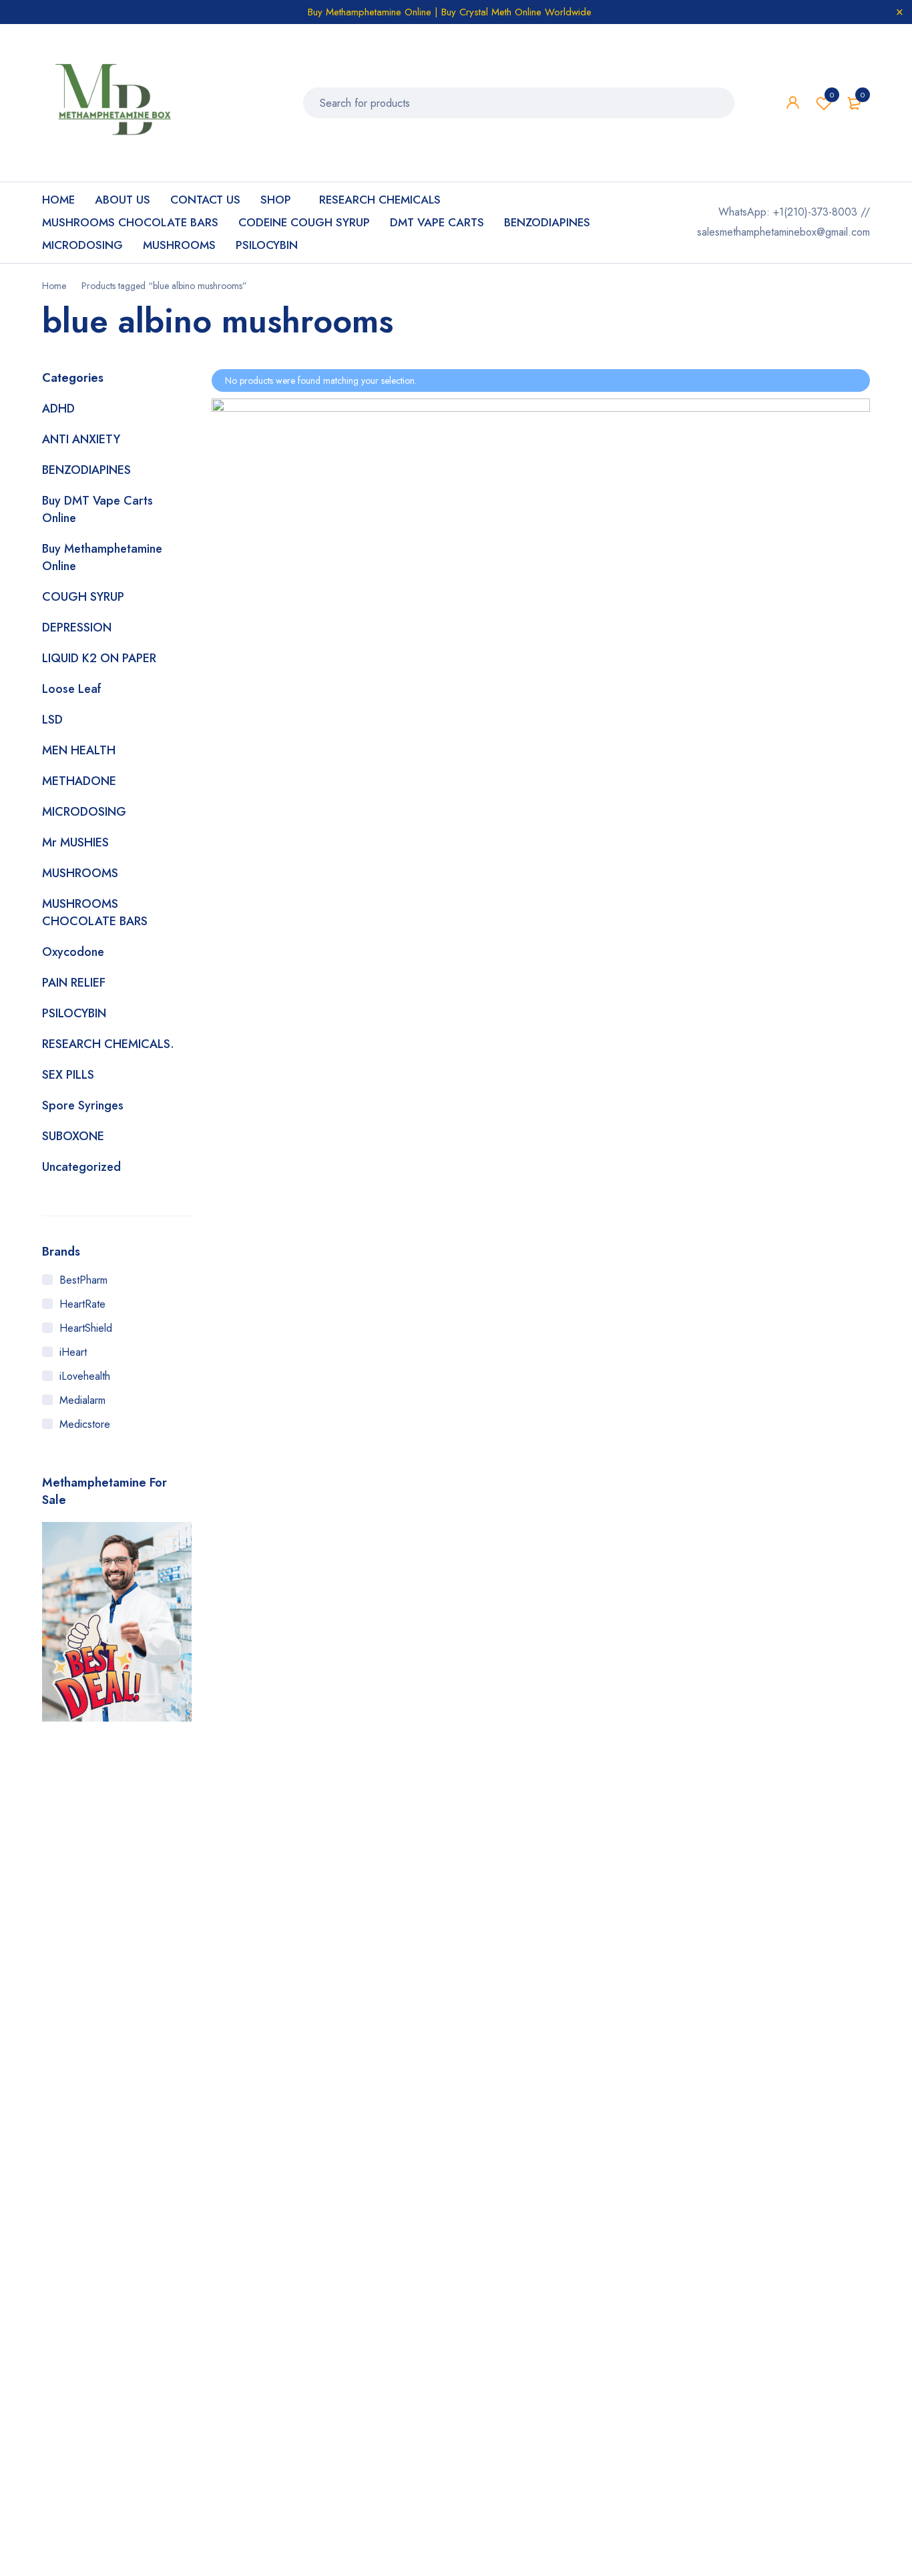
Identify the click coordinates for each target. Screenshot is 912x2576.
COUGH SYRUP (83, 597)
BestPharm (83, 1280)
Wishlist (832, 95)
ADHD (58, 409)
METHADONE (79, 781)
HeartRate (82, 1304)
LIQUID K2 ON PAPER (99, 658)
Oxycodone (73, 952)
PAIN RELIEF (74, 983)
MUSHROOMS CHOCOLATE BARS (95, 913)
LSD (52, 720)
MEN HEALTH (79, 750)
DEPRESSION (77, 627)
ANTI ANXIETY (81, 439)
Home (54, 286)
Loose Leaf (72, 689)
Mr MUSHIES (75, 842)
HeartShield (86, 1328)
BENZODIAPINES (86, 470)
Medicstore (85, 1424)
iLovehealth (85, 1376)
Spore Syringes (83, 1105)
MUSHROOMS (80, 873)
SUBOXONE (73, 1136)
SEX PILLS (68, 1075)
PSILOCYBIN (74, 1013)
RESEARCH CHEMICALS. (108, 1044)
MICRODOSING (84, 812)
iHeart (73, 1352)
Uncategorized (81, 1167)
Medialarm (82, 1400)
